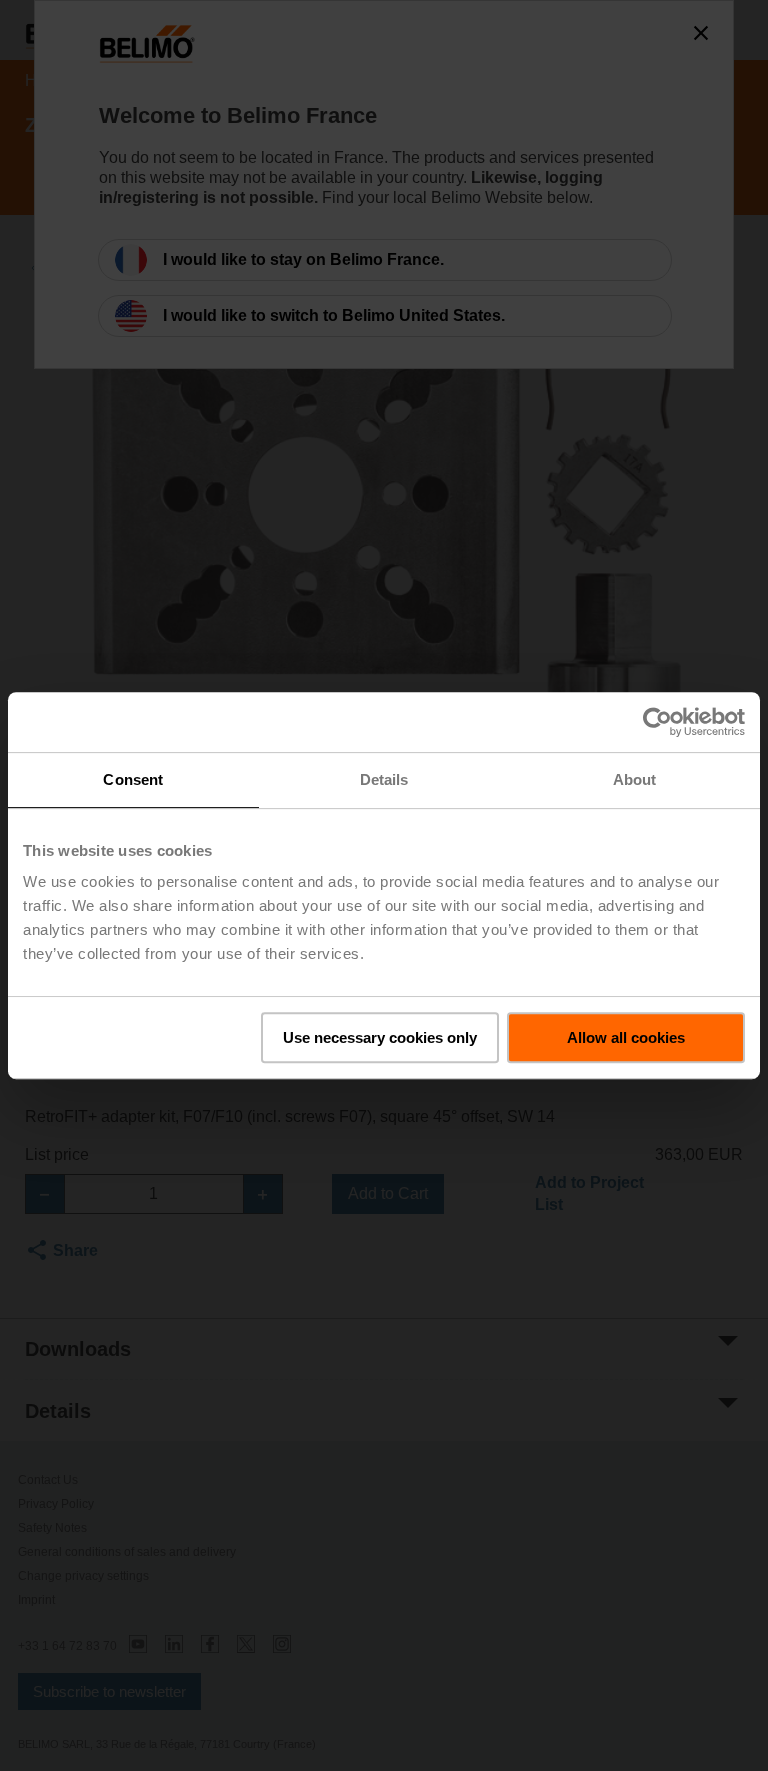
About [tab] (635, 779)
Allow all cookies (626, 1037)
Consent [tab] (133, 779)
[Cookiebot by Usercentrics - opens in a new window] (657, 722)
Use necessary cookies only (380, 1037)
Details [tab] (384, 779)
